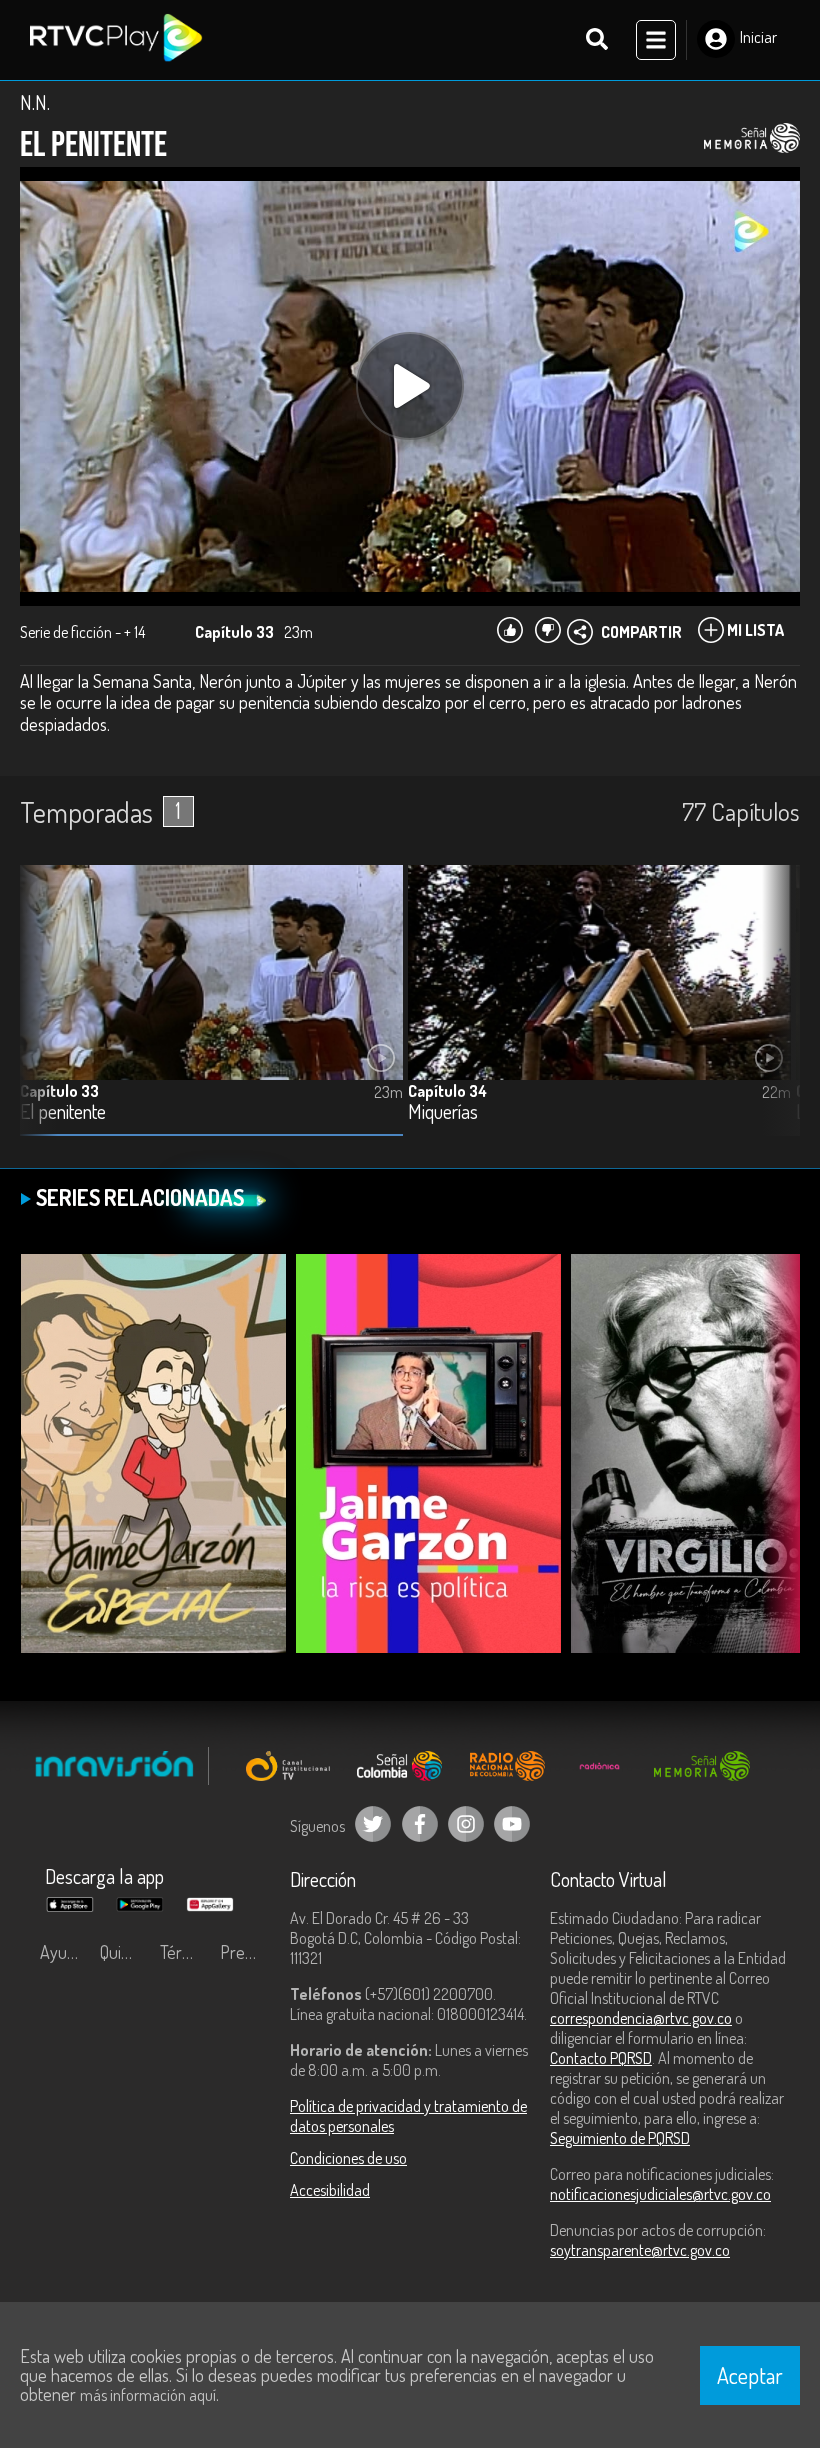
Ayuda (62, 1952)
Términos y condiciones (185, 1952)
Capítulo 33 (59, 1091)
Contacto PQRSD (601, 2058)
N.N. (35, 102)
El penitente (63, 1112)
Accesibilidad (330, 2190)
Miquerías (443, 1112)
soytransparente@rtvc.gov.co (640, 2250)
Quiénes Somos (125, 1952)
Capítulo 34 (447, 1091)
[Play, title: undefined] (410, 386)
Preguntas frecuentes (245, 1952)
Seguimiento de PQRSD (620, 2138)
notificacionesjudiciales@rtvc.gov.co (660, 2194)
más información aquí (148, 2395)
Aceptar (750, 2375)
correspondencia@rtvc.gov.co (641, 2018)
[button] (775, 1016)
